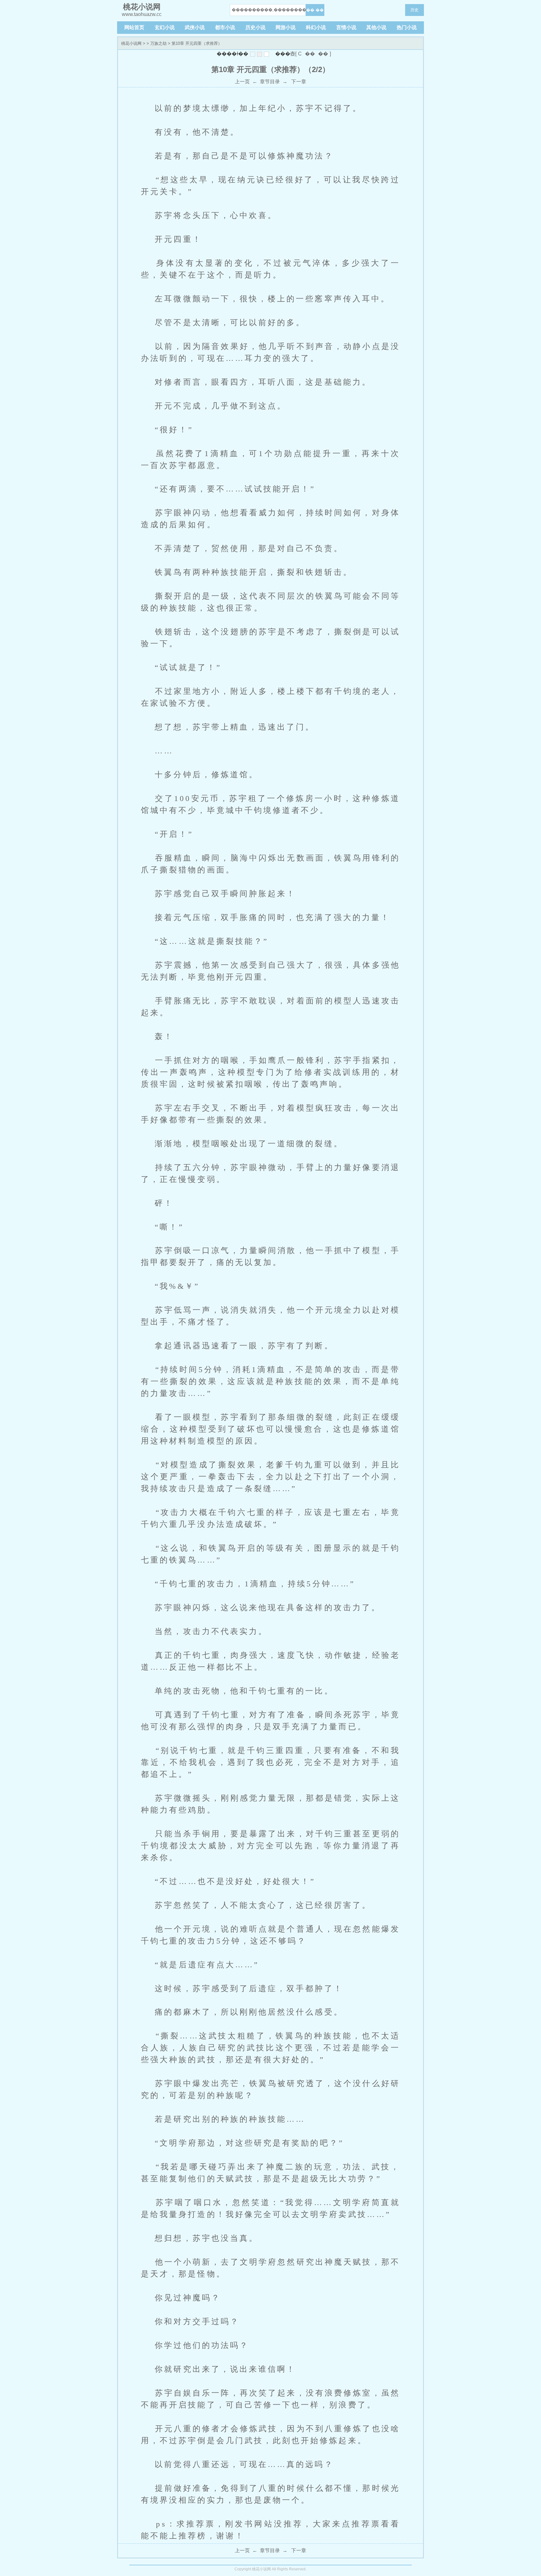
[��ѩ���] (266, 54)
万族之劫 (158, 43)
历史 (415, 10)
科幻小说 (316, 27)
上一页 (242, 82)
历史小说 (255, 27)
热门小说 (407, 27)
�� (310, 54)
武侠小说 (195, 27)
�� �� (315, 10)
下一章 (298, 82)
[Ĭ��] (253, 54)
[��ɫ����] (260, 54)
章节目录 (270, 82)
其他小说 (376, 27)
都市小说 (225, 27)
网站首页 (134, 27)
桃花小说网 (131, 43)
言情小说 (346, 27)
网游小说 (286, 27)
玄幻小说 (165, 27)
